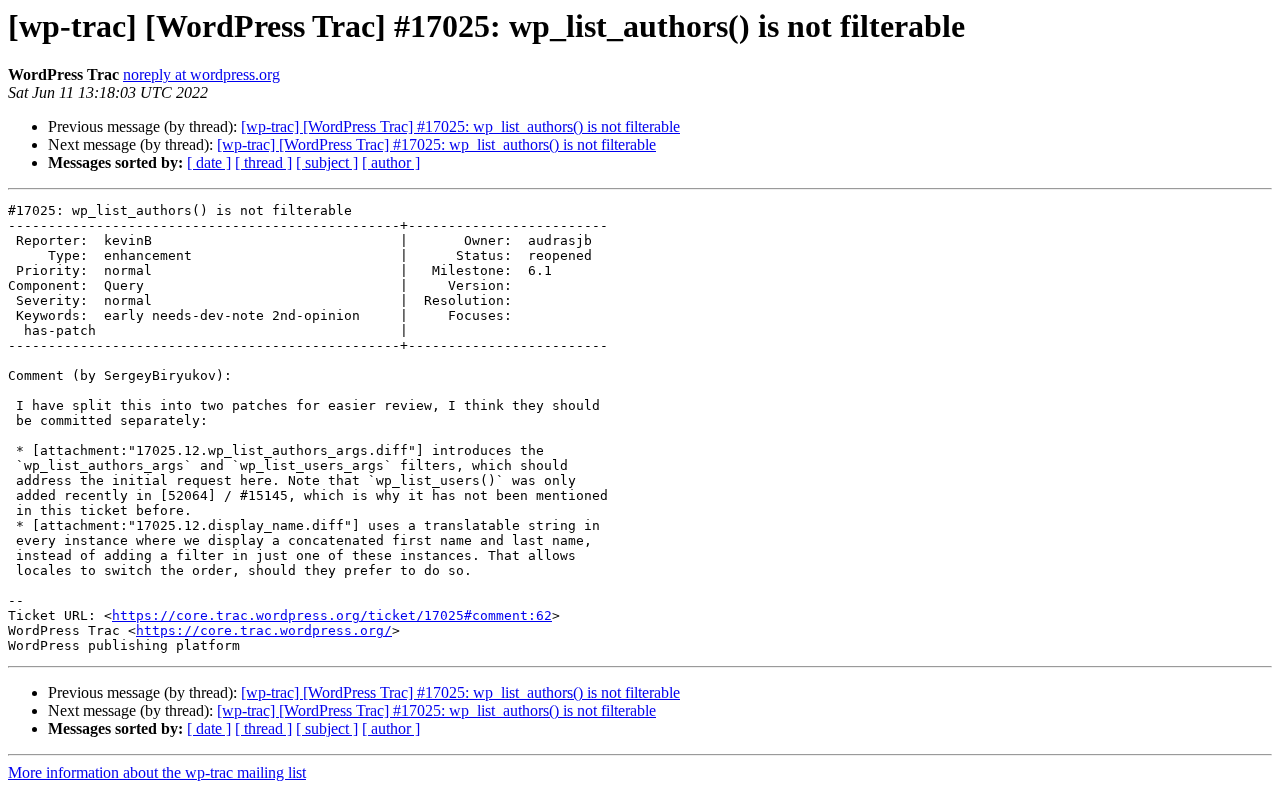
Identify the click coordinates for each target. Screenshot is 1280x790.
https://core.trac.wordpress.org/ (264, 630)
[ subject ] (327, 162)
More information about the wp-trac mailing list (157, 772)
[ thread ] (263, 162)
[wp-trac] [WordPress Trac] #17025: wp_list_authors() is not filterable (460, 126)
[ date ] (209, 162)
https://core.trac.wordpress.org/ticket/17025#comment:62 (332, 615)
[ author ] (391, 162)
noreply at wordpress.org (201, 74)
